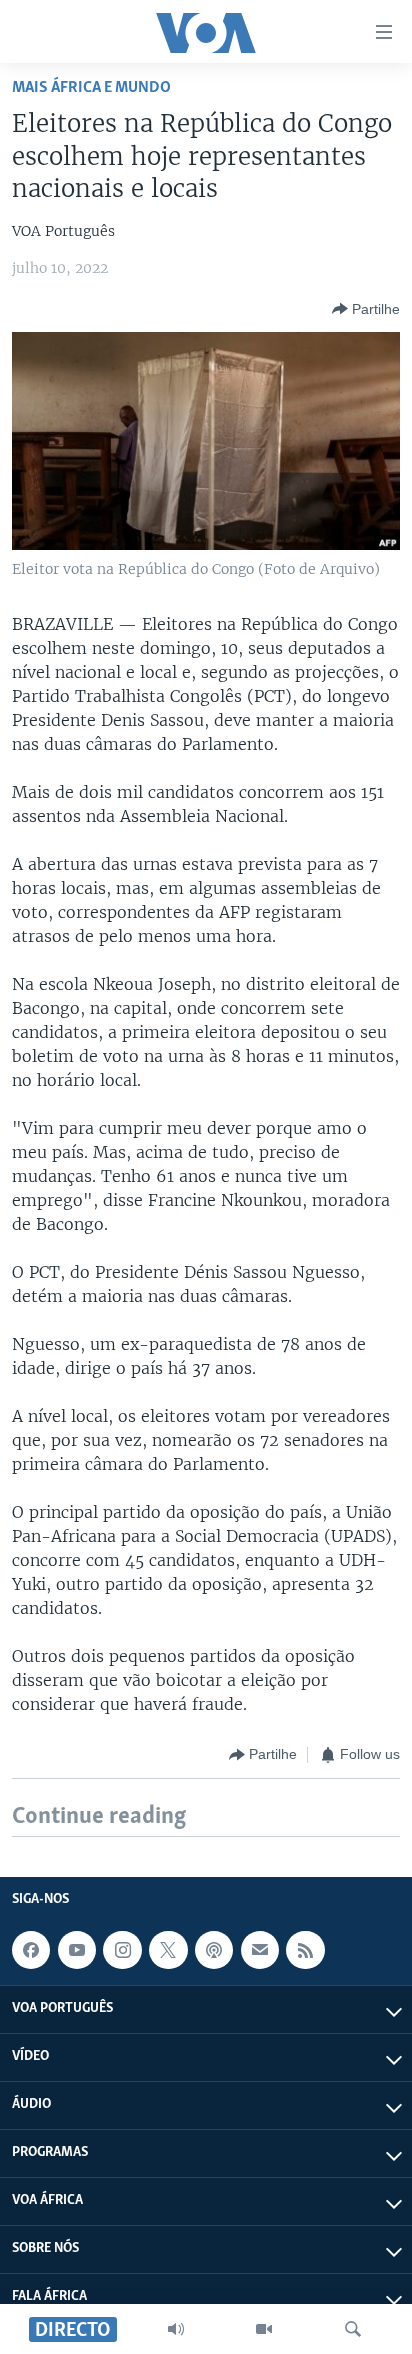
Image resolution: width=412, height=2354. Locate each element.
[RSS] (305, 1950)
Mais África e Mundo (91, 87)
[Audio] (176, 2329)
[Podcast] (214, 1950)
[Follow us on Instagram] (122, 1950)
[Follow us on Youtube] (77, 1950)
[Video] (264, 2329)
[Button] (366, 309)
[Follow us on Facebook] (31, 1950)
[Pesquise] (353, 2329)
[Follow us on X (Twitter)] (168, 1950)
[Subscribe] (260, 1950)
